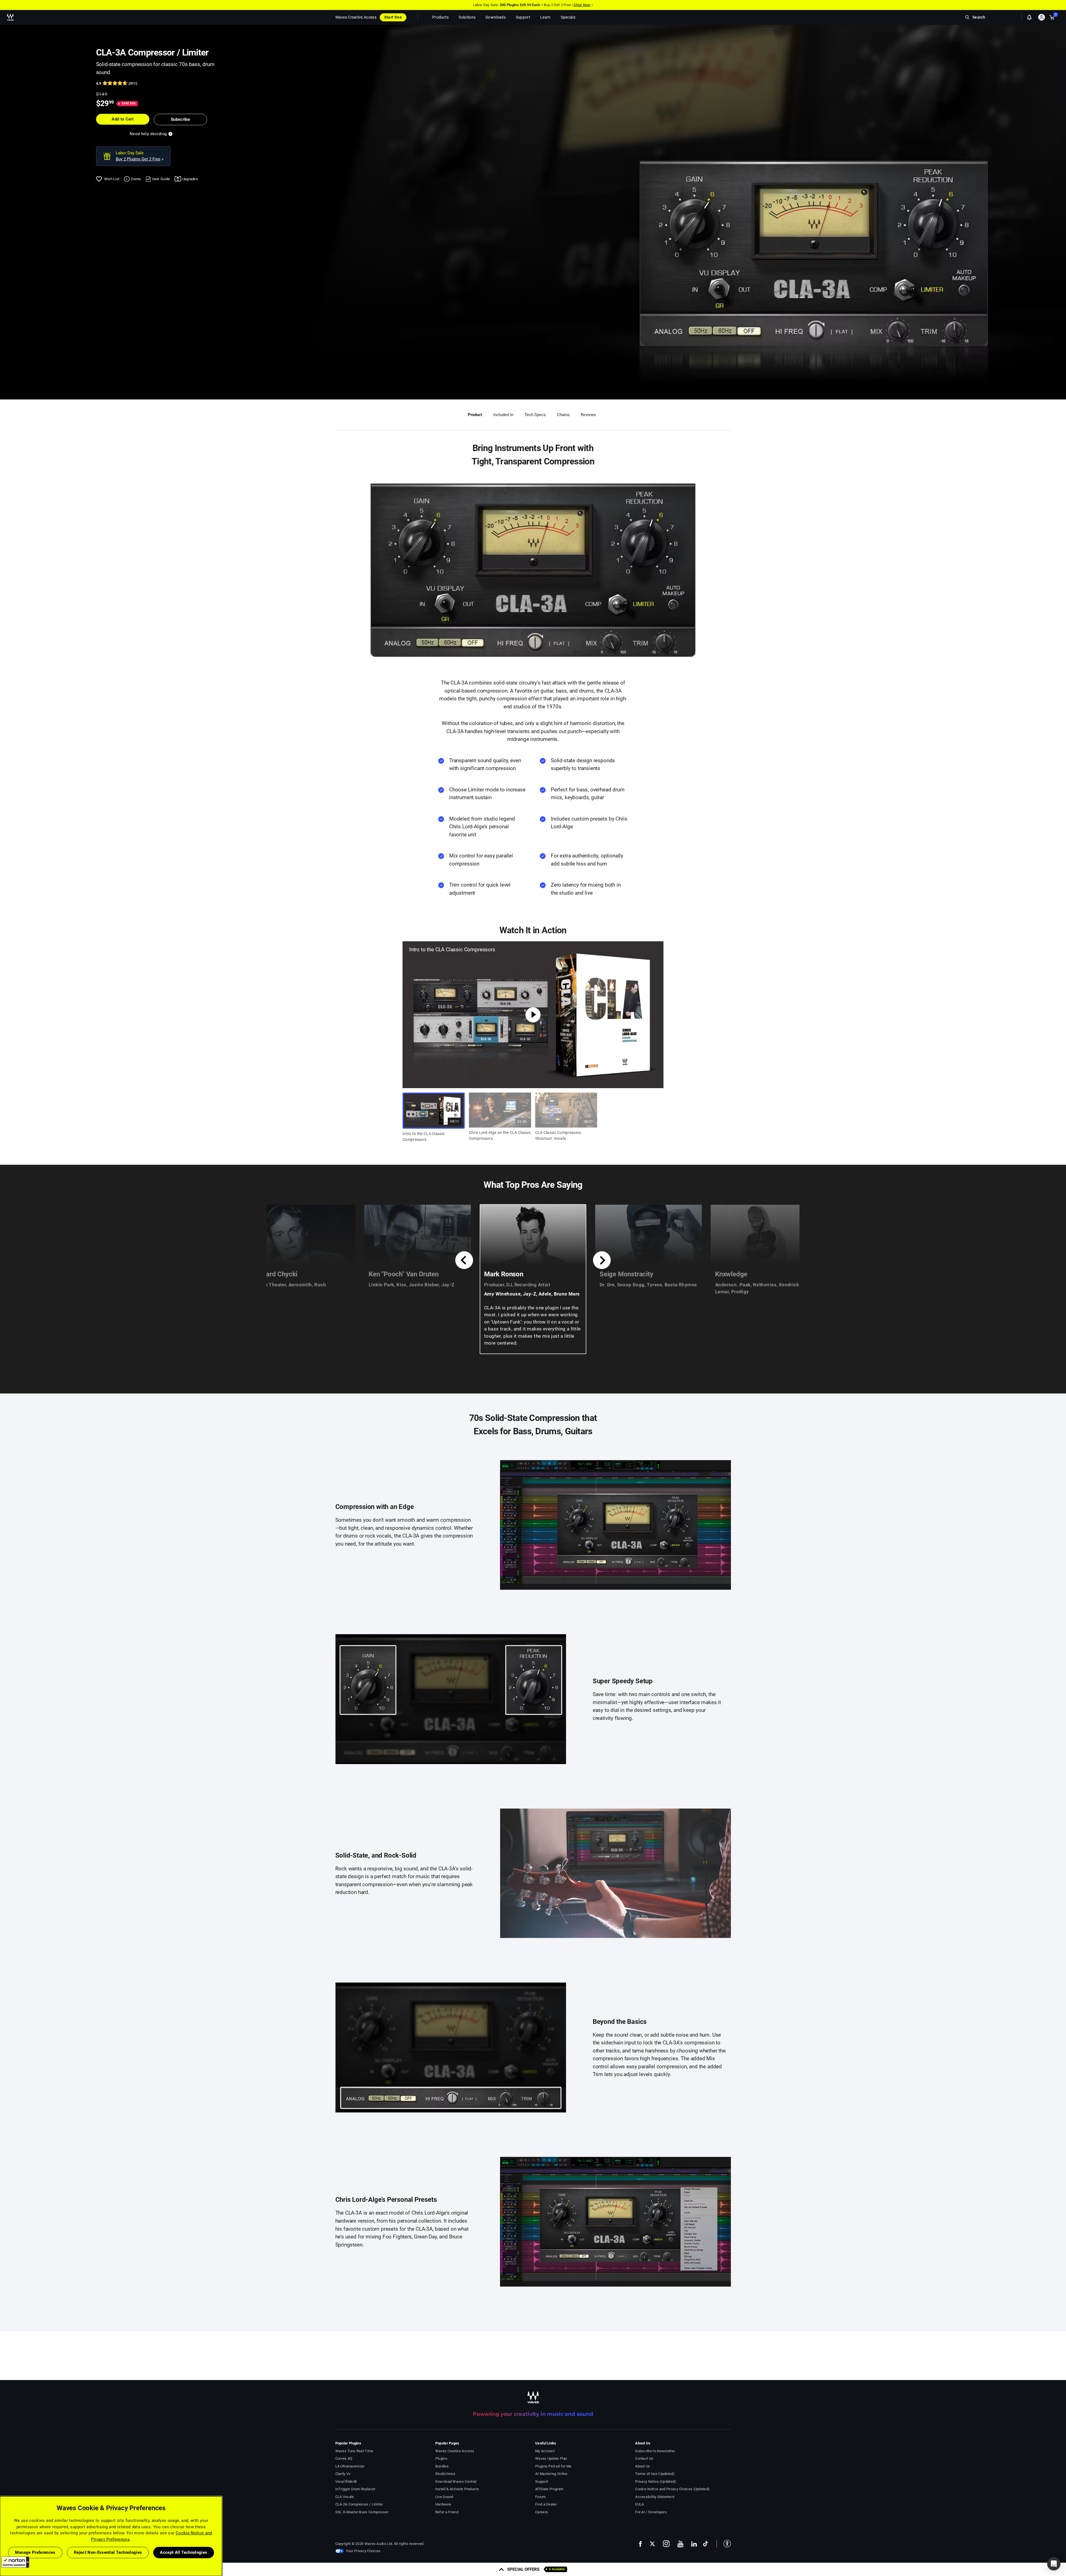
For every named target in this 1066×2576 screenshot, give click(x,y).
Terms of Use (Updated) (655, 2474)
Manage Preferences (35, 2552)
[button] (15, 2562)
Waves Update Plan (551, 2458)
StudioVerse (445, 2474)
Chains (563, 415)
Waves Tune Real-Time (354, 2451)
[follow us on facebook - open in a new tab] (640, 2544)
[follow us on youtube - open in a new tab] (680, 2544)
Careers (542, 2512)
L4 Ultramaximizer (350, 2466)
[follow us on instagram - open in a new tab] (666, 2544)
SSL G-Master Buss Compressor (362, 2512)
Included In (503, 415)
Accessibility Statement (655, 2497)
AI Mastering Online (551, 2474)
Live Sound (444, 2497)
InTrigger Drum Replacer (355, 2489)
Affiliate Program (549, 2489)
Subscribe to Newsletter (655, 2451)
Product (475, 415)
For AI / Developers (651, 2512)
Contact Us (644, 2458)
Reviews (588, 415)
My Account (545, 2451)
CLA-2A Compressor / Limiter (359, 2504)
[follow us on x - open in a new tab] (652, 2544)
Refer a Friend (447, 2512)
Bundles (442, 2466)
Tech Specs (535, 415)
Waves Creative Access (356, 17)
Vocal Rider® (346, 2481)
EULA (639, 2504)
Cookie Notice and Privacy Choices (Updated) (672, 2489)
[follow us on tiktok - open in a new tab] (706, 2544)
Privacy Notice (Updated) (656, 2481)
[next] (602, 1260)
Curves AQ (344, 2458)
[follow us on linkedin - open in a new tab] (694, 2544)
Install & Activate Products (457, 2489)
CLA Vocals (345, 2497)
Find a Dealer (546, 2504)
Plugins (441, 2458)
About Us (643, 2466)
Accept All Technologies (183, 2552)
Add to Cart (123, 119)
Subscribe (180, 119)
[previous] (464, 1260)
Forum (540, 2497)
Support (542, 2481)
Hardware (443, 2504)
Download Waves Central (456, 2481)
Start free (393, 17)
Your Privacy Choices (363, 2551)
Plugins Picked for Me (553, 2466)
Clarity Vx (343, 2474)
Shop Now (582, 5)
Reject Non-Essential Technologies (108, 2552)
